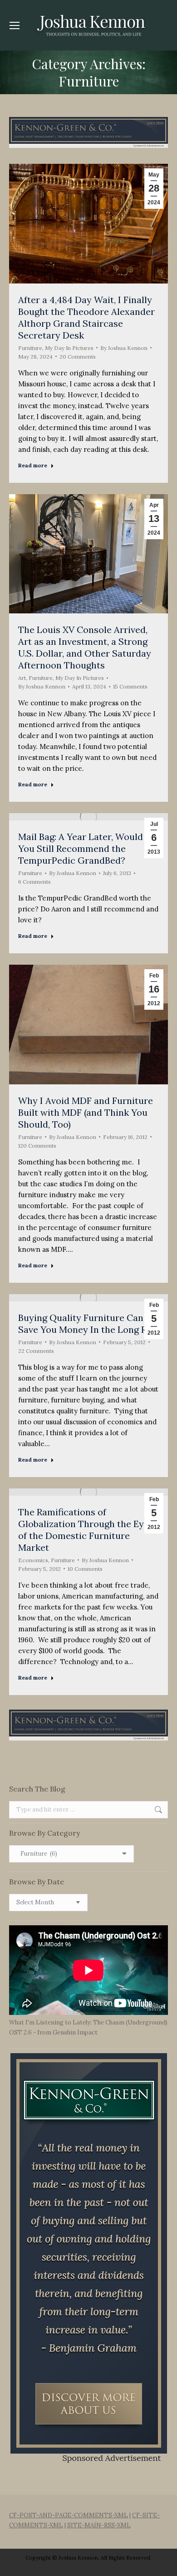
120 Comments (37, 1146)
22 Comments (36, 1351)
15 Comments (130, 686)
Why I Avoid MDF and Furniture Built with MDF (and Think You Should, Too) (86, 1112)
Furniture (30, 348)
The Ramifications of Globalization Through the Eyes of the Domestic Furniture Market (86, 1530)
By (124, 348)
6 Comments (34, 882)
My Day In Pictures (69, 348)
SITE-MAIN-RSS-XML (99, 2525)
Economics (33, 1560)
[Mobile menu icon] (15, 25)
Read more (33, 465)
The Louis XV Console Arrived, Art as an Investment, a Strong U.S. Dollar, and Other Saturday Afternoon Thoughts (85, 647)
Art (22, 678)
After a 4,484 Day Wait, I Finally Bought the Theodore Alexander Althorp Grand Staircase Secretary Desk (86, 317)
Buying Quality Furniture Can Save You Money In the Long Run (88, 1323)
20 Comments (78, 357)
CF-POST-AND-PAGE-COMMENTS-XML (69, 2515)
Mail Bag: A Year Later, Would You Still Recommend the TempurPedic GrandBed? (81, 848)
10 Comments (85, 1569)
